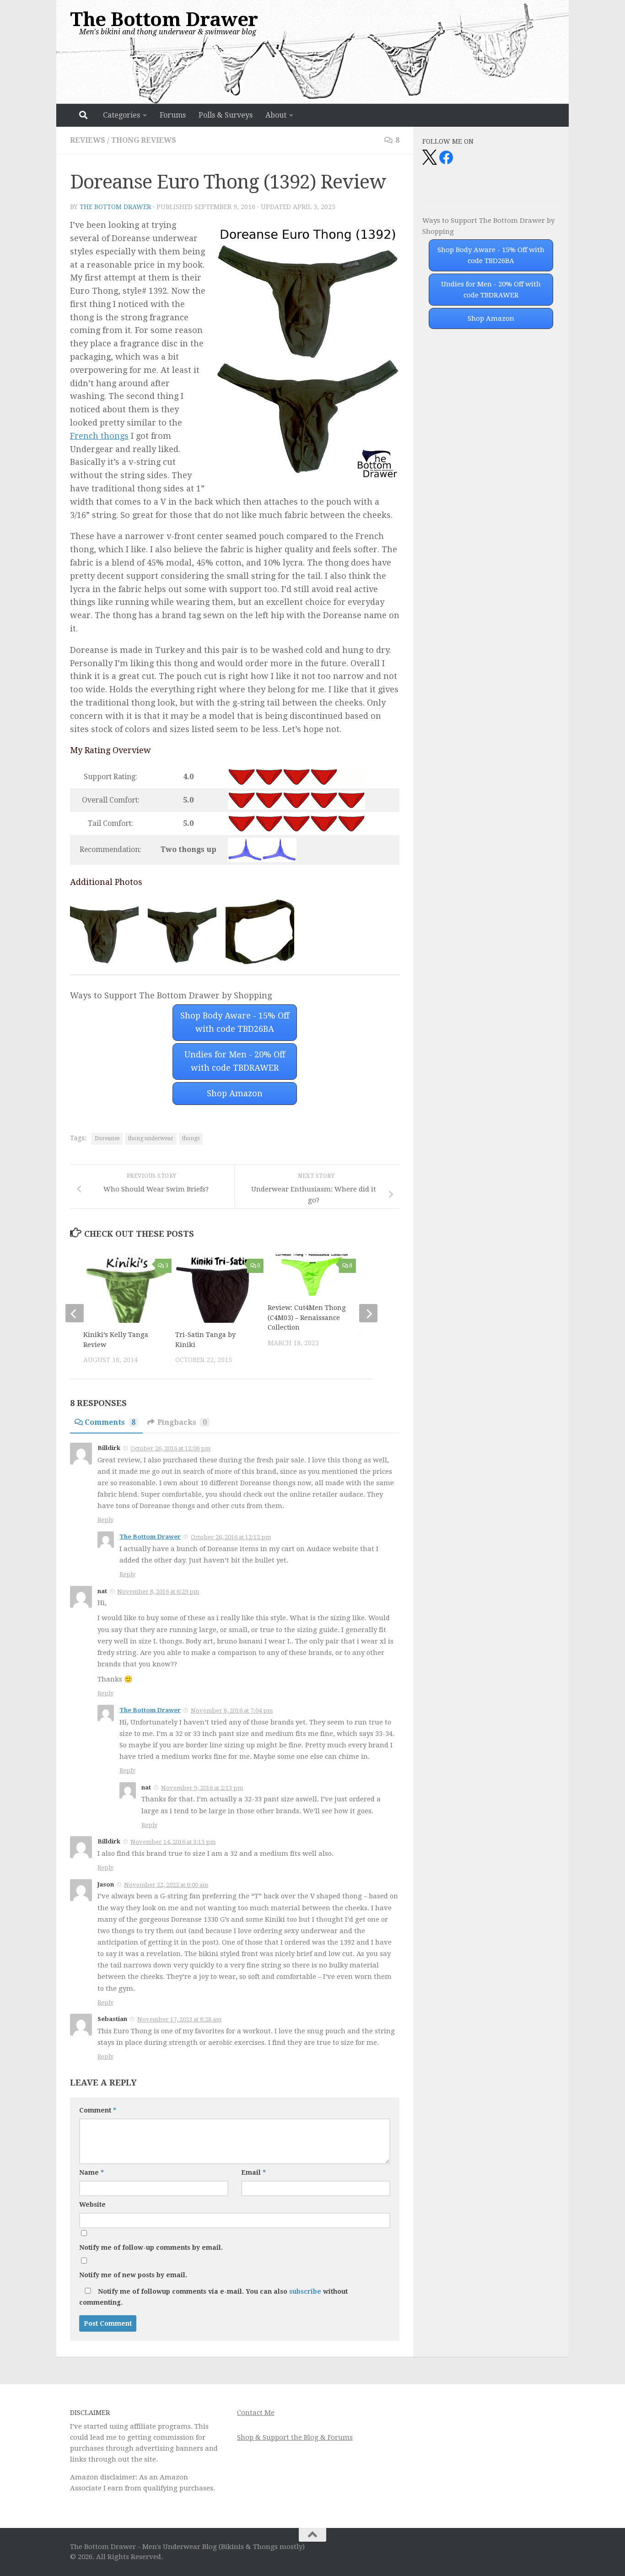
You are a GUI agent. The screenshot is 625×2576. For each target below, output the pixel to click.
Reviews (88, 140)
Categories (121, 115)
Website (92, 2204)
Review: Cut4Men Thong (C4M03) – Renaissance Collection (307, 1318)
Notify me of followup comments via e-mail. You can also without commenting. (213, 2297)
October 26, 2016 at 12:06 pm (170, 1448)
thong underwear (151, 1138)
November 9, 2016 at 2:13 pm (202, 1788)
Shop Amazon (235, 1093)
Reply (105, 1520)
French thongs (99, 436)
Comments (110, 1422)
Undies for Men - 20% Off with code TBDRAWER (235, 1061)
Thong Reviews (144, 140)
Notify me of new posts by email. (133, 2275)
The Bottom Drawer (164, 19)
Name (92, 2172)
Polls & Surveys (226, 115)
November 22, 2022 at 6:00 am (166, 1885)
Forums (173, 115)
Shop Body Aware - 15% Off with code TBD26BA (235, 1022)
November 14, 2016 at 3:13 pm (173, 1842)
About (276, 115)
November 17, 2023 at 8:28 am (179, 2019)
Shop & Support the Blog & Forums (295, 2437)
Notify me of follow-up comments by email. (151, 2247)
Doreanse (107, 1138)
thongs (191, 1138)
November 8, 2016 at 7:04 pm (232, 1711)
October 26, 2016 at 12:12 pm (231, 1537)
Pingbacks (182, 1422)
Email (253, 2172)
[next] (368, 1313)
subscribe (305, 2291)
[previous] (75, 1313)
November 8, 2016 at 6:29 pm (158, 1592)
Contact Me (256, 2413)
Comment (98, 2110)
